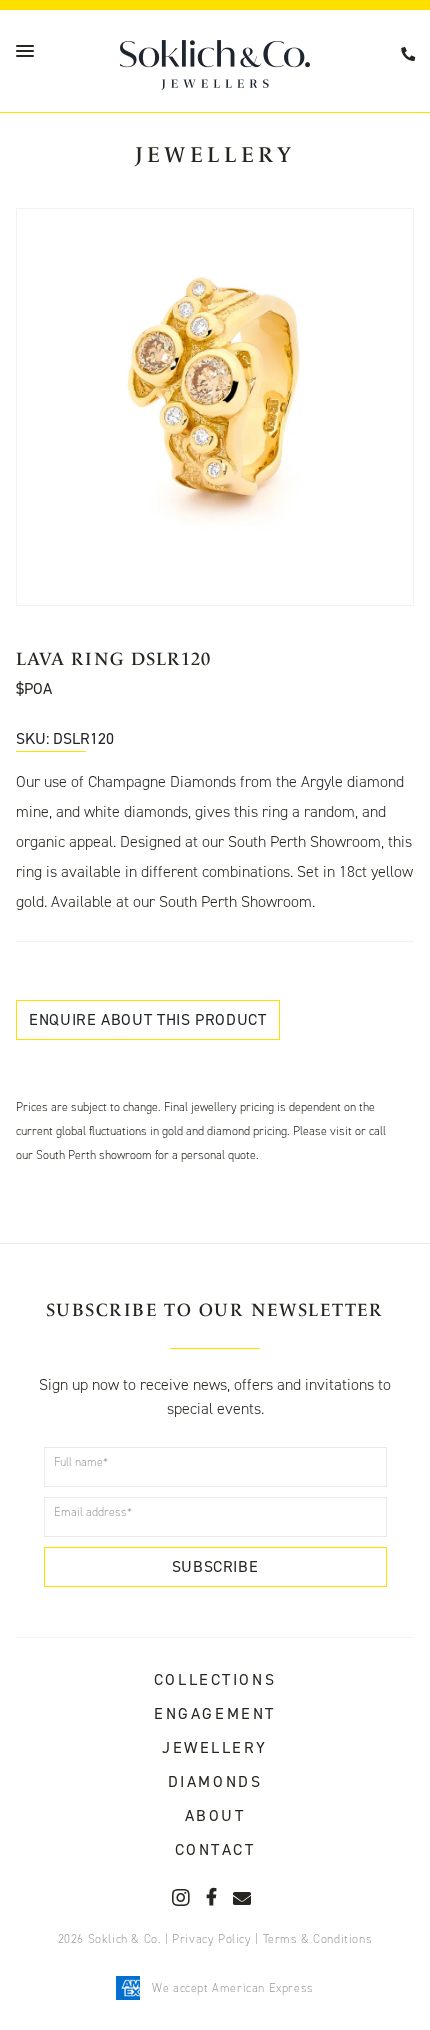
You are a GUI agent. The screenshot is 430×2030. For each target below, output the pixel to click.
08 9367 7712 (411, 54)
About (215, 1815)
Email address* (93, 1512)
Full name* (81, 1462)
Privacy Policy (211, 1939)
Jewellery (215, 1747)
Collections (215, 1679)
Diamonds (215, 1781)
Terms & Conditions (318, 1939)
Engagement (215, 1713)
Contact (215, 1849)
